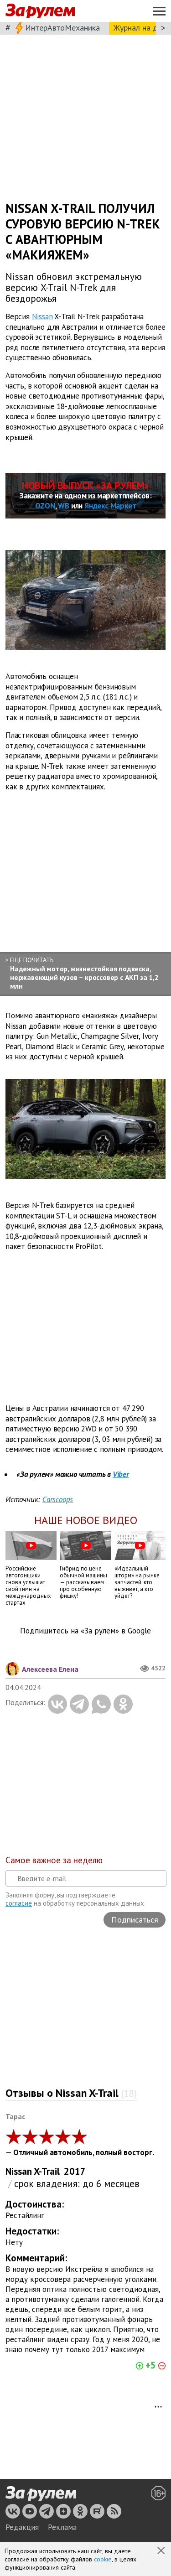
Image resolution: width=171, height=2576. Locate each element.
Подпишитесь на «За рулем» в (85, 1631)
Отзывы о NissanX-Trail (71, 2093)
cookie (103, 2559)
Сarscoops (58, 1499)
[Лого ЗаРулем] (40, 11)
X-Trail (47, 2171)
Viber (121, 1474)
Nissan (42, 316)
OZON (45, 506)
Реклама (62, 2527)
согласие (19, 1903)
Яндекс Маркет (110, 506)
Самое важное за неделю (54, 1860)
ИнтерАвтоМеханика (62, 28)
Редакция (22, 2527)
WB (64, 506)
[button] (162, 2551)
